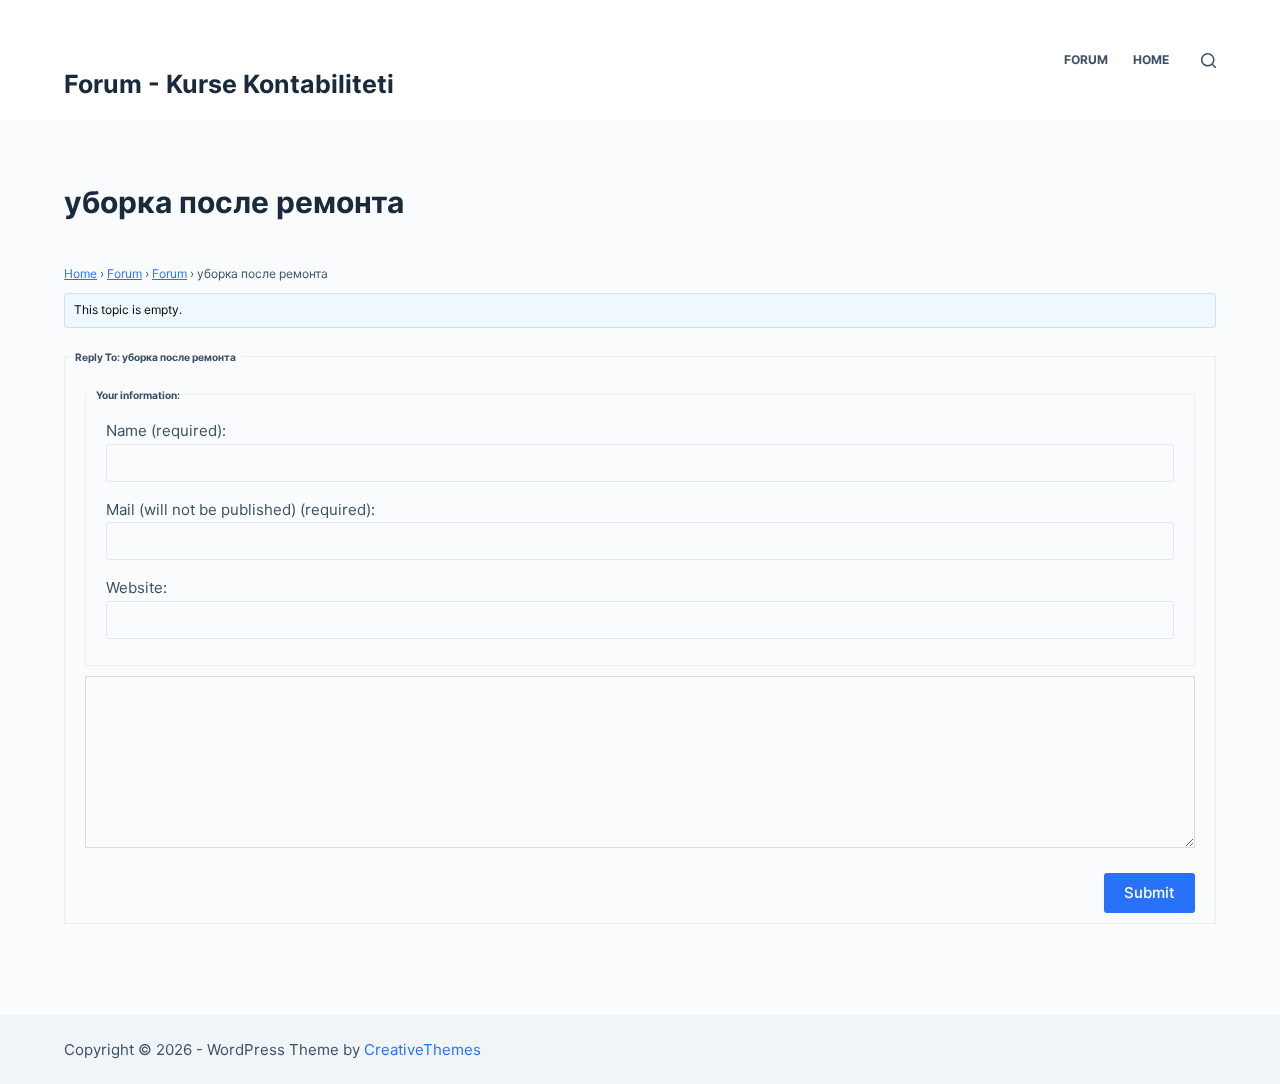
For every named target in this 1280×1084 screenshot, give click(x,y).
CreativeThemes (422, 1049)
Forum (1086, 59)
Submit (1149, 892)
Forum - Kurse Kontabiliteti (229, 84)
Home (1151, 59)
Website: (136, 587)
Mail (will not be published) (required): (240, 509)
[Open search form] (1208, 60)
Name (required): (166, 430)
